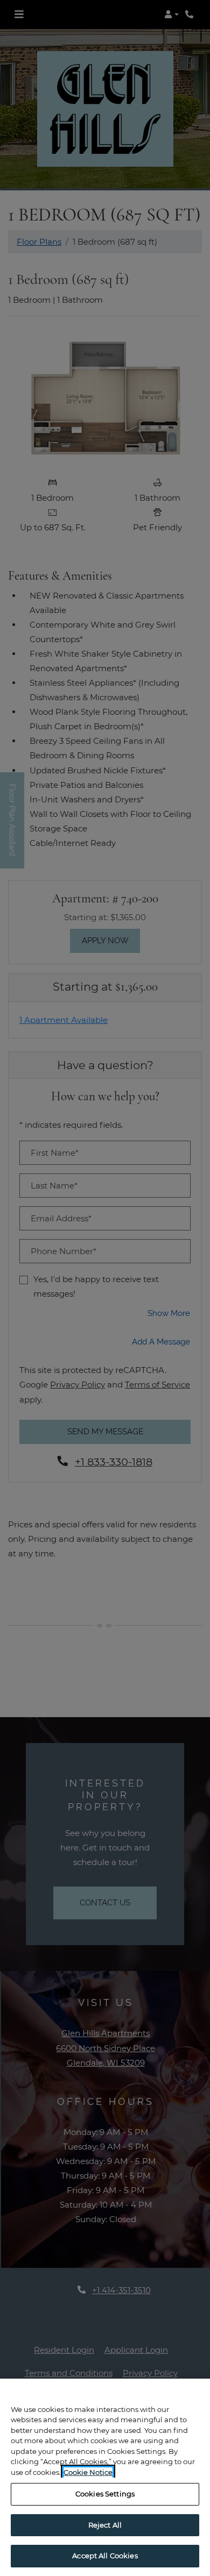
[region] (105, 2477)
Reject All (105, 2525)
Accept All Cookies (105, 2556)
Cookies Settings (105, 2494)
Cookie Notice (88, 2472)
